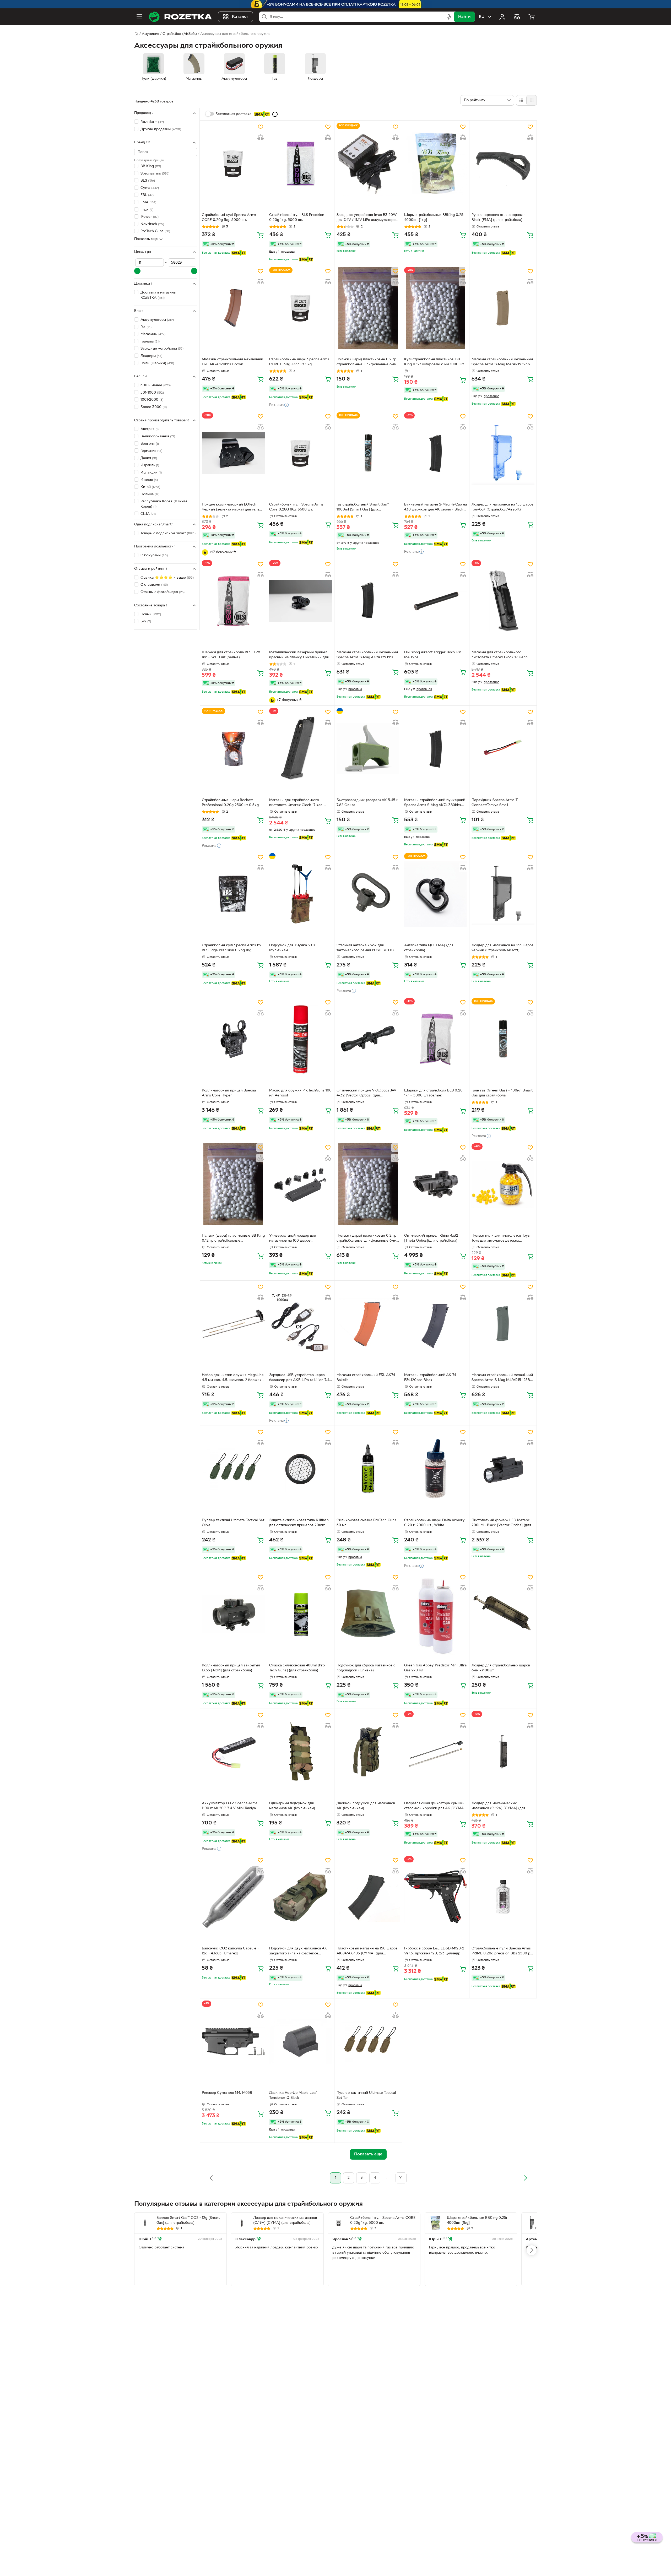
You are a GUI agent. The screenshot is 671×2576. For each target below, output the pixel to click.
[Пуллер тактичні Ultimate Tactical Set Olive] (233, 1469)
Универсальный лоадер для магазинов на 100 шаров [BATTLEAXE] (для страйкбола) (296, 1239)
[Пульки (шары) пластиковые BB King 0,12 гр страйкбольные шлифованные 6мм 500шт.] (233, 1184)
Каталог (240, 17)
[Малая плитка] (531, 100)
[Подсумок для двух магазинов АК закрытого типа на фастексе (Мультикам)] (301, 1897)
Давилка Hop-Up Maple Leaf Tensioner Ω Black (293, 2095)
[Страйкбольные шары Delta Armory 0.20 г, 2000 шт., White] (436, 1469)
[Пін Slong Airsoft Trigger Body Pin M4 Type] (436, 601)
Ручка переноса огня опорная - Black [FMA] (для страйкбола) (498, 218)
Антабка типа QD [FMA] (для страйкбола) (429, 948)
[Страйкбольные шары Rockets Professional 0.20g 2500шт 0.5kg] (233, 749)
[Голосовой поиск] (449, 17)
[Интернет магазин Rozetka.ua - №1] (180, 17)
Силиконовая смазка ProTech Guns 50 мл (366, 1523)
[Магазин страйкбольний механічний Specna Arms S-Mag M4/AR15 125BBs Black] (503, 1324)
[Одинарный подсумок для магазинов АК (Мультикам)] (301, 1752)
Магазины (153, 334)
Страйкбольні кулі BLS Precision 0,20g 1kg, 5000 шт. (297, 218)
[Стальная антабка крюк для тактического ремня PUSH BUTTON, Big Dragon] (368, 894)
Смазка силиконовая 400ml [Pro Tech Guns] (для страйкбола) (297, 1668)
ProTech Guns (155, 231)
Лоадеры (151, 356)
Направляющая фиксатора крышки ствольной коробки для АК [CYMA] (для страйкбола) (435, 1806)
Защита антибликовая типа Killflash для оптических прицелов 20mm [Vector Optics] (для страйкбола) (299, 1523)
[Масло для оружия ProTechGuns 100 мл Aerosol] (301, 1039)
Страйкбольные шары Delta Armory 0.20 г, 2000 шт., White (434, 1523)
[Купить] (261, 235)
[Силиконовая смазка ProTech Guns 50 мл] (368, 1469)
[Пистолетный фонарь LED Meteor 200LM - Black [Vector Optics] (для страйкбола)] (503, 1469)
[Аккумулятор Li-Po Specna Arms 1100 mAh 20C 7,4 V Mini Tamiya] (233, 1752)
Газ (146, 327)
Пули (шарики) (157, 363)
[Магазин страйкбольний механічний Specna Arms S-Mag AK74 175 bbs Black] (368, 601)
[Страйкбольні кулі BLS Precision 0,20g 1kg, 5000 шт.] (301, 164)
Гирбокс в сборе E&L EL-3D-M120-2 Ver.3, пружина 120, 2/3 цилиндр (434, 1951)
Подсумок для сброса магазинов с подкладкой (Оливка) (366, 1668)
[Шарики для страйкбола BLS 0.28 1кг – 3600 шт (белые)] (233, 601)
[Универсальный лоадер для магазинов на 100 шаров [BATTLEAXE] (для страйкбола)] (301, 1184)
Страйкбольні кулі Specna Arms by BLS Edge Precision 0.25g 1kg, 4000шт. (232, 948)
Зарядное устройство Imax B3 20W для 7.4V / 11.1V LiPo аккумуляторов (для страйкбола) (367, 218)
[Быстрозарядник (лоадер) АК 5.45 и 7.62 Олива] (368, 749)
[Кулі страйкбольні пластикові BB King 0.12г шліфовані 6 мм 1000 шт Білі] (436, 308)
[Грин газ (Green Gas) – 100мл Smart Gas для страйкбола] (503, 1039)
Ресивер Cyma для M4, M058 (227, 2093)
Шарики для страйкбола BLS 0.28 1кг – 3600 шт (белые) (231, 655)
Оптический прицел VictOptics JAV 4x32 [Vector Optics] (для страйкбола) (366, 1094)
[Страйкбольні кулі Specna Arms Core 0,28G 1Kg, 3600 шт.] (301, 453)
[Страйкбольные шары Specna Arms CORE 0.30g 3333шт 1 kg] (301, 308)
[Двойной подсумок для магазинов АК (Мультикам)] (368, 1752)
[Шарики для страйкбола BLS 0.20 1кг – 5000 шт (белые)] (436, 1039)
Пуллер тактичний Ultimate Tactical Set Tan (366, 2095)
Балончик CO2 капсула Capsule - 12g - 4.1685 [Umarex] (230, 1951)
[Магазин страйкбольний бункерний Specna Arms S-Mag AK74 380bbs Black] (436, 749)
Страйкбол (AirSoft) (180, 34)
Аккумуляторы (157, 320)
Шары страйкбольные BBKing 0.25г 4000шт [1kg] (435, 218)
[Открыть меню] (139, 17)
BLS (148, 181)
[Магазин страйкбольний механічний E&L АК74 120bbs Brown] (233, 308)
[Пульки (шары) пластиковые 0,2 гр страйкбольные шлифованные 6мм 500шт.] (368, 308)
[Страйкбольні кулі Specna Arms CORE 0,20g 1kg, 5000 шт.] (233, 164)
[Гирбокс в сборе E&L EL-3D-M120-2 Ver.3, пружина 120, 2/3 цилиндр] (436, 1897)
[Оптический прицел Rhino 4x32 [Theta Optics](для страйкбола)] (436, 1184)
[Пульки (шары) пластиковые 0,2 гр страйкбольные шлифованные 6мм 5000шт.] (368, 1184)
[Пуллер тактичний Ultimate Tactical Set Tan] (368, 2041)
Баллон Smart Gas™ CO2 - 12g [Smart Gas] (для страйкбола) (188, 2220)
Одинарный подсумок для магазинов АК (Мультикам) (292, 1806)
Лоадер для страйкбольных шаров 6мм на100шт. (501, 1668)
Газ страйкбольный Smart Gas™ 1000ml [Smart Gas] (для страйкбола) (363, 508)
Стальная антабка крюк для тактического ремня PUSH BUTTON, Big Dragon (367, 948)
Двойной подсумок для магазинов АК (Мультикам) (366, 1806)
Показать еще (146, 239)
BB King (151, 166)
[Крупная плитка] (521, 100)
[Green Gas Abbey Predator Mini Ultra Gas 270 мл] (436, 1614)
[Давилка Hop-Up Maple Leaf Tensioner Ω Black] (301, 2041)
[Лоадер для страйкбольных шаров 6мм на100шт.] (503, 1614)
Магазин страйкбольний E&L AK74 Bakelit (366, 1378)
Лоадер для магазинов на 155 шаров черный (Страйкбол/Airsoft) (502, 948)
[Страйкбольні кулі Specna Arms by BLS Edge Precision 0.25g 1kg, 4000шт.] (233, 894)
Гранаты (150, 342)
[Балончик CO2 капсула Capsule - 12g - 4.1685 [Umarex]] (233, 1897)
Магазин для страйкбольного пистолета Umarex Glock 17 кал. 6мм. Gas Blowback (296, 803)
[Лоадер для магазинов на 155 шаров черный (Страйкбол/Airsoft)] (503, 894)
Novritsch (152, 224)
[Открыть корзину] (532, 17)
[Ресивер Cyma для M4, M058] (233, 2041)
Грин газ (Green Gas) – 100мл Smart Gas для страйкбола (502, 1093)
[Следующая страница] (525, 2178)
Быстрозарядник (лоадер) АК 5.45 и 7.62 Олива (367, 803)
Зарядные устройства (162, 349)
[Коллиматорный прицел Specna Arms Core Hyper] (233, 1039)
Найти (464, 17)
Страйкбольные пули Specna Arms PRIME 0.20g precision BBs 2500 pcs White (503, 1952)
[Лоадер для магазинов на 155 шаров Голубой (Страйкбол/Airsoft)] (503, 453)
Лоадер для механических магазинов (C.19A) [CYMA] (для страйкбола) (499, 1806)
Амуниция (150, 34)
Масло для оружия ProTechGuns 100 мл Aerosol (300, 1093)
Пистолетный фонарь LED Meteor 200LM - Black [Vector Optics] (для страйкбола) (501, 1523)
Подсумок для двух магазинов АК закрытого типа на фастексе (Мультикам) (298, 1952)
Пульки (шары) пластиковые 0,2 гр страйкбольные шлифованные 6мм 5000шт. (366, 1239)
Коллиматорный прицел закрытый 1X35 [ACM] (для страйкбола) (231, 1668)
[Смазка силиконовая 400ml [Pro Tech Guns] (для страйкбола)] (301, 1614)
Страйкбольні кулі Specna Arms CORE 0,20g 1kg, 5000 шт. (229, 218)
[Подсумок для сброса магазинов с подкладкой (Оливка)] (368, 1614)
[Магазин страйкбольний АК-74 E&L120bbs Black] (436, 1324)
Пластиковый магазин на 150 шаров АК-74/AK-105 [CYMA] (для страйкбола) (367, 1952)
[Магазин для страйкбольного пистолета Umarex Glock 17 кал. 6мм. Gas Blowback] (301, 749)
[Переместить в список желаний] (261, 127)
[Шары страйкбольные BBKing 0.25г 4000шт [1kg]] (436, 164)
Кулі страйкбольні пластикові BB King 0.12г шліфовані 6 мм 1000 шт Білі (434, 362)
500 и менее (156, 385)
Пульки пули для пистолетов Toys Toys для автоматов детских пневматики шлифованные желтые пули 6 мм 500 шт (502, 1239)
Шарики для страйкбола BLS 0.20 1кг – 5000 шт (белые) (433, 1093)
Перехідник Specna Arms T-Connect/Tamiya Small (495, 803)
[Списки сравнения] (517, 17)
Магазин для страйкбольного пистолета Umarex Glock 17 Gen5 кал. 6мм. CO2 (500, 655)
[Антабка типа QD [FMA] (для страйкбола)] (436, 894)
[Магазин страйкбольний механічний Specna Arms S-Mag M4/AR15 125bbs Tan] (503, 308)
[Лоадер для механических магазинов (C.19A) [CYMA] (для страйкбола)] (503, 1752)
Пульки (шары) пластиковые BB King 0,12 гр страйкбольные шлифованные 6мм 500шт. (233, 1239)
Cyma (150, 188)
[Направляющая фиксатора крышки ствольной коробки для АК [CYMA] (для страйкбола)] (436, 1752)
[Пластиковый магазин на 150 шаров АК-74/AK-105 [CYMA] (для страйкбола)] (368, 1897)
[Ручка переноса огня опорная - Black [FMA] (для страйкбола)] (503, 164)
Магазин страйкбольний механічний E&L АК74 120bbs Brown (232, 362)
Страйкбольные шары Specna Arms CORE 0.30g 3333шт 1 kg (299, 362)
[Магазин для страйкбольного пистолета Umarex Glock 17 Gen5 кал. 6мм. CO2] (503, 601)
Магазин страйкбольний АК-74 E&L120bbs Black (430, 1378)
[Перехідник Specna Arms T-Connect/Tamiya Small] (503, 749)
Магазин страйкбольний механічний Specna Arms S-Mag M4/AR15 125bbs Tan (503, 362)
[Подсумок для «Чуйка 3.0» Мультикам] (301, 894)
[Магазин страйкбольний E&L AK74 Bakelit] (368, 1324)
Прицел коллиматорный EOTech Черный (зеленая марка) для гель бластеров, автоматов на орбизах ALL (231, 508)
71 (401, 2178)
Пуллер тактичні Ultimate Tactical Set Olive (233, 1523)
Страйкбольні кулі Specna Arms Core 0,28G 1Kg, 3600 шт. (296, 507)
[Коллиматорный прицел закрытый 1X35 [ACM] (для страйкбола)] (233, 1614)
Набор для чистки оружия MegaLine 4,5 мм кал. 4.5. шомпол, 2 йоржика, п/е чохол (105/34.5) (233, 1378)
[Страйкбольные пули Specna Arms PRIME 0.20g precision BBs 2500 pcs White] (503, 1897)
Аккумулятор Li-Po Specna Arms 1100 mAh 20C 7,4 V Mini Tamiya (230, 1806)
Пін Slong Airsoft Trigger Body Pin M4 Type (433, 655)
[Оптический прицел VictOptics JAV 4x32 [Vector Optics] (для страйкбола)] (368, 1039)
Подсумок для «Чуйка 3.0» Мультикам (292, 948)
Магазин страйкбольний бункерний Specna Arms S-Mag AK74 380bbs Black (435, 803)
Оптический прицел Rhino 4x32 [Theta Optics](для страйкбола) (431, 1238)
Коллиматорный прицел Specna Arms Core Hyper (229, 1093)
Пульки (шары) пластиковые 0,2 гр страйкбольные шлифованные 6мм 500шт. (366, 362)
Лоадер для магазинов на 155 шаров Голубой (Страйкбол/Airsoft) (502, 507)
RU (482, 17)
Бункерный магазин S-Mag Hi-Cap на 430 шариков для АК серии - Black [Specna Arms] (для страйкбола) (435, 508)
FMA (148, 202)
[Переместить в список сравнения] (261, 137)
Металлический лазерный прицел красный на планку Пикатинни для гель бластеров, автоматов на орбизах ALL (299, 655)
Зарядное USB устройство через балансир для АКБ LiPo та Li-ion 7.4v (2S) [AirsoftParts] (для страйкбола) (300, 1378)
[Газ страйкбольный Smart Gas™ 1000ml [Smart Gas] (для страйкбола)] (368, 453)
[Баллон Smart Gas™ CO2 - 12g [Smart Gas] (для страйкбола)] (145, 2223)
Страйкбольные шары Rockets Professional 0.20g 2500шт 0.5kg (230, 803)
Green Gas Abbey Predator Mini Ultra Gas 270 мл (435, 1668)
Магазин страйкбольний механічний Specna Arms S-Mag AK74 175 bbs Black (367, 655)
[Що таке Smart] (275, 114)
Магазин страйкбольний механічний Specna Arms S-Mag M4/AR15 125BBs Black (503, 1378)
